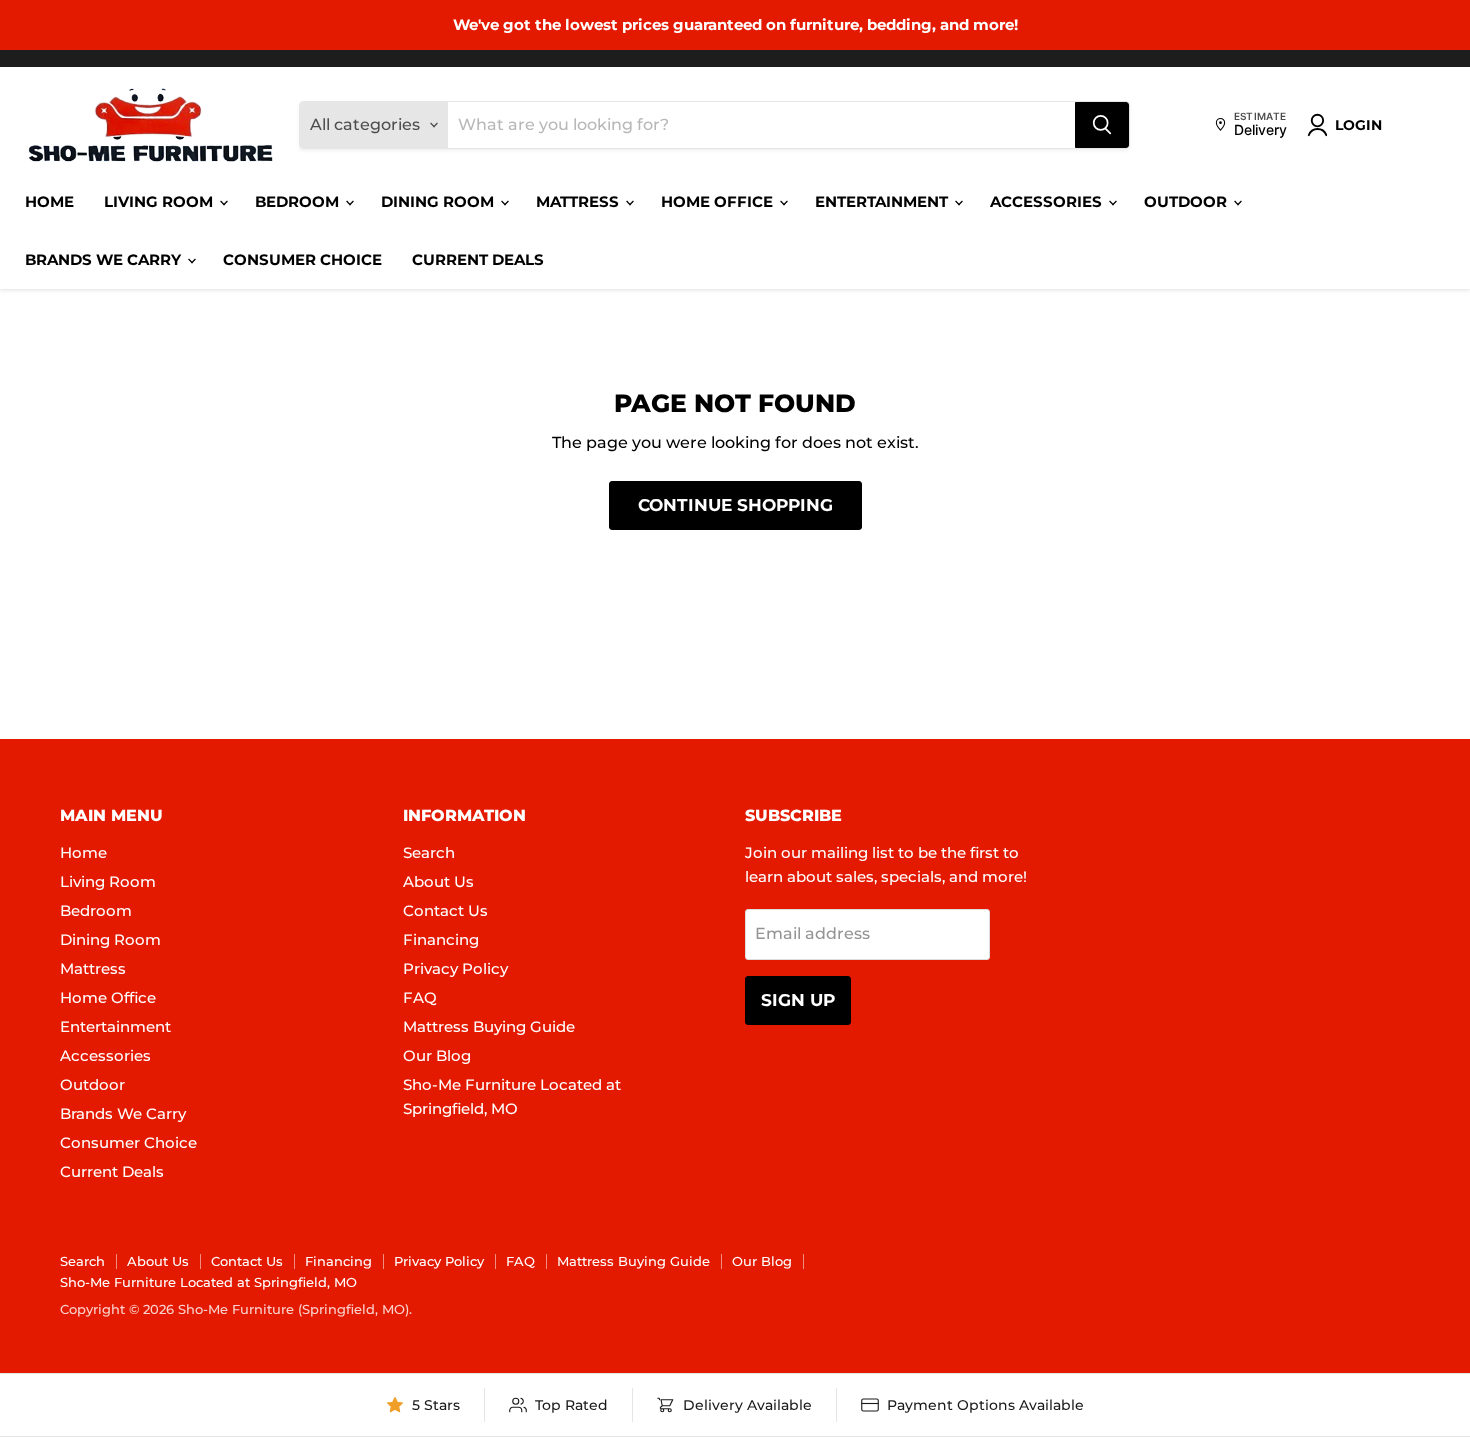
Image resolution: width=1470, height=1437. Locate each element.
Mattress (579, 201)
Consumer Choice (302, 259)
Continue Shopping (735, 505)
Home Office (719, 201)
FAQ (420, 997)
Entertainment (883, 201)
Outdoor (1187, 201)
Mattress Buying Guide (489, 1026)
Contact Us (445, 910)
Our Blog (437, 1055)
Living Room (160, 201)
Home (49, 201)
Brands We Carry (105, 259)
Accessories (1048, 201)
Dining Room (439, 201)
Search (429, 852)
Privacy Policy (455, 968)
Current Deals (478, 259)
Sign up (798, 1000)
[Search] (1102, 125)
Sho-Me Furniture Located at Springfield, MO (208, 1282)
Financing (441, 939)
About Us (438, 881)
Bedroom (299, 201)
